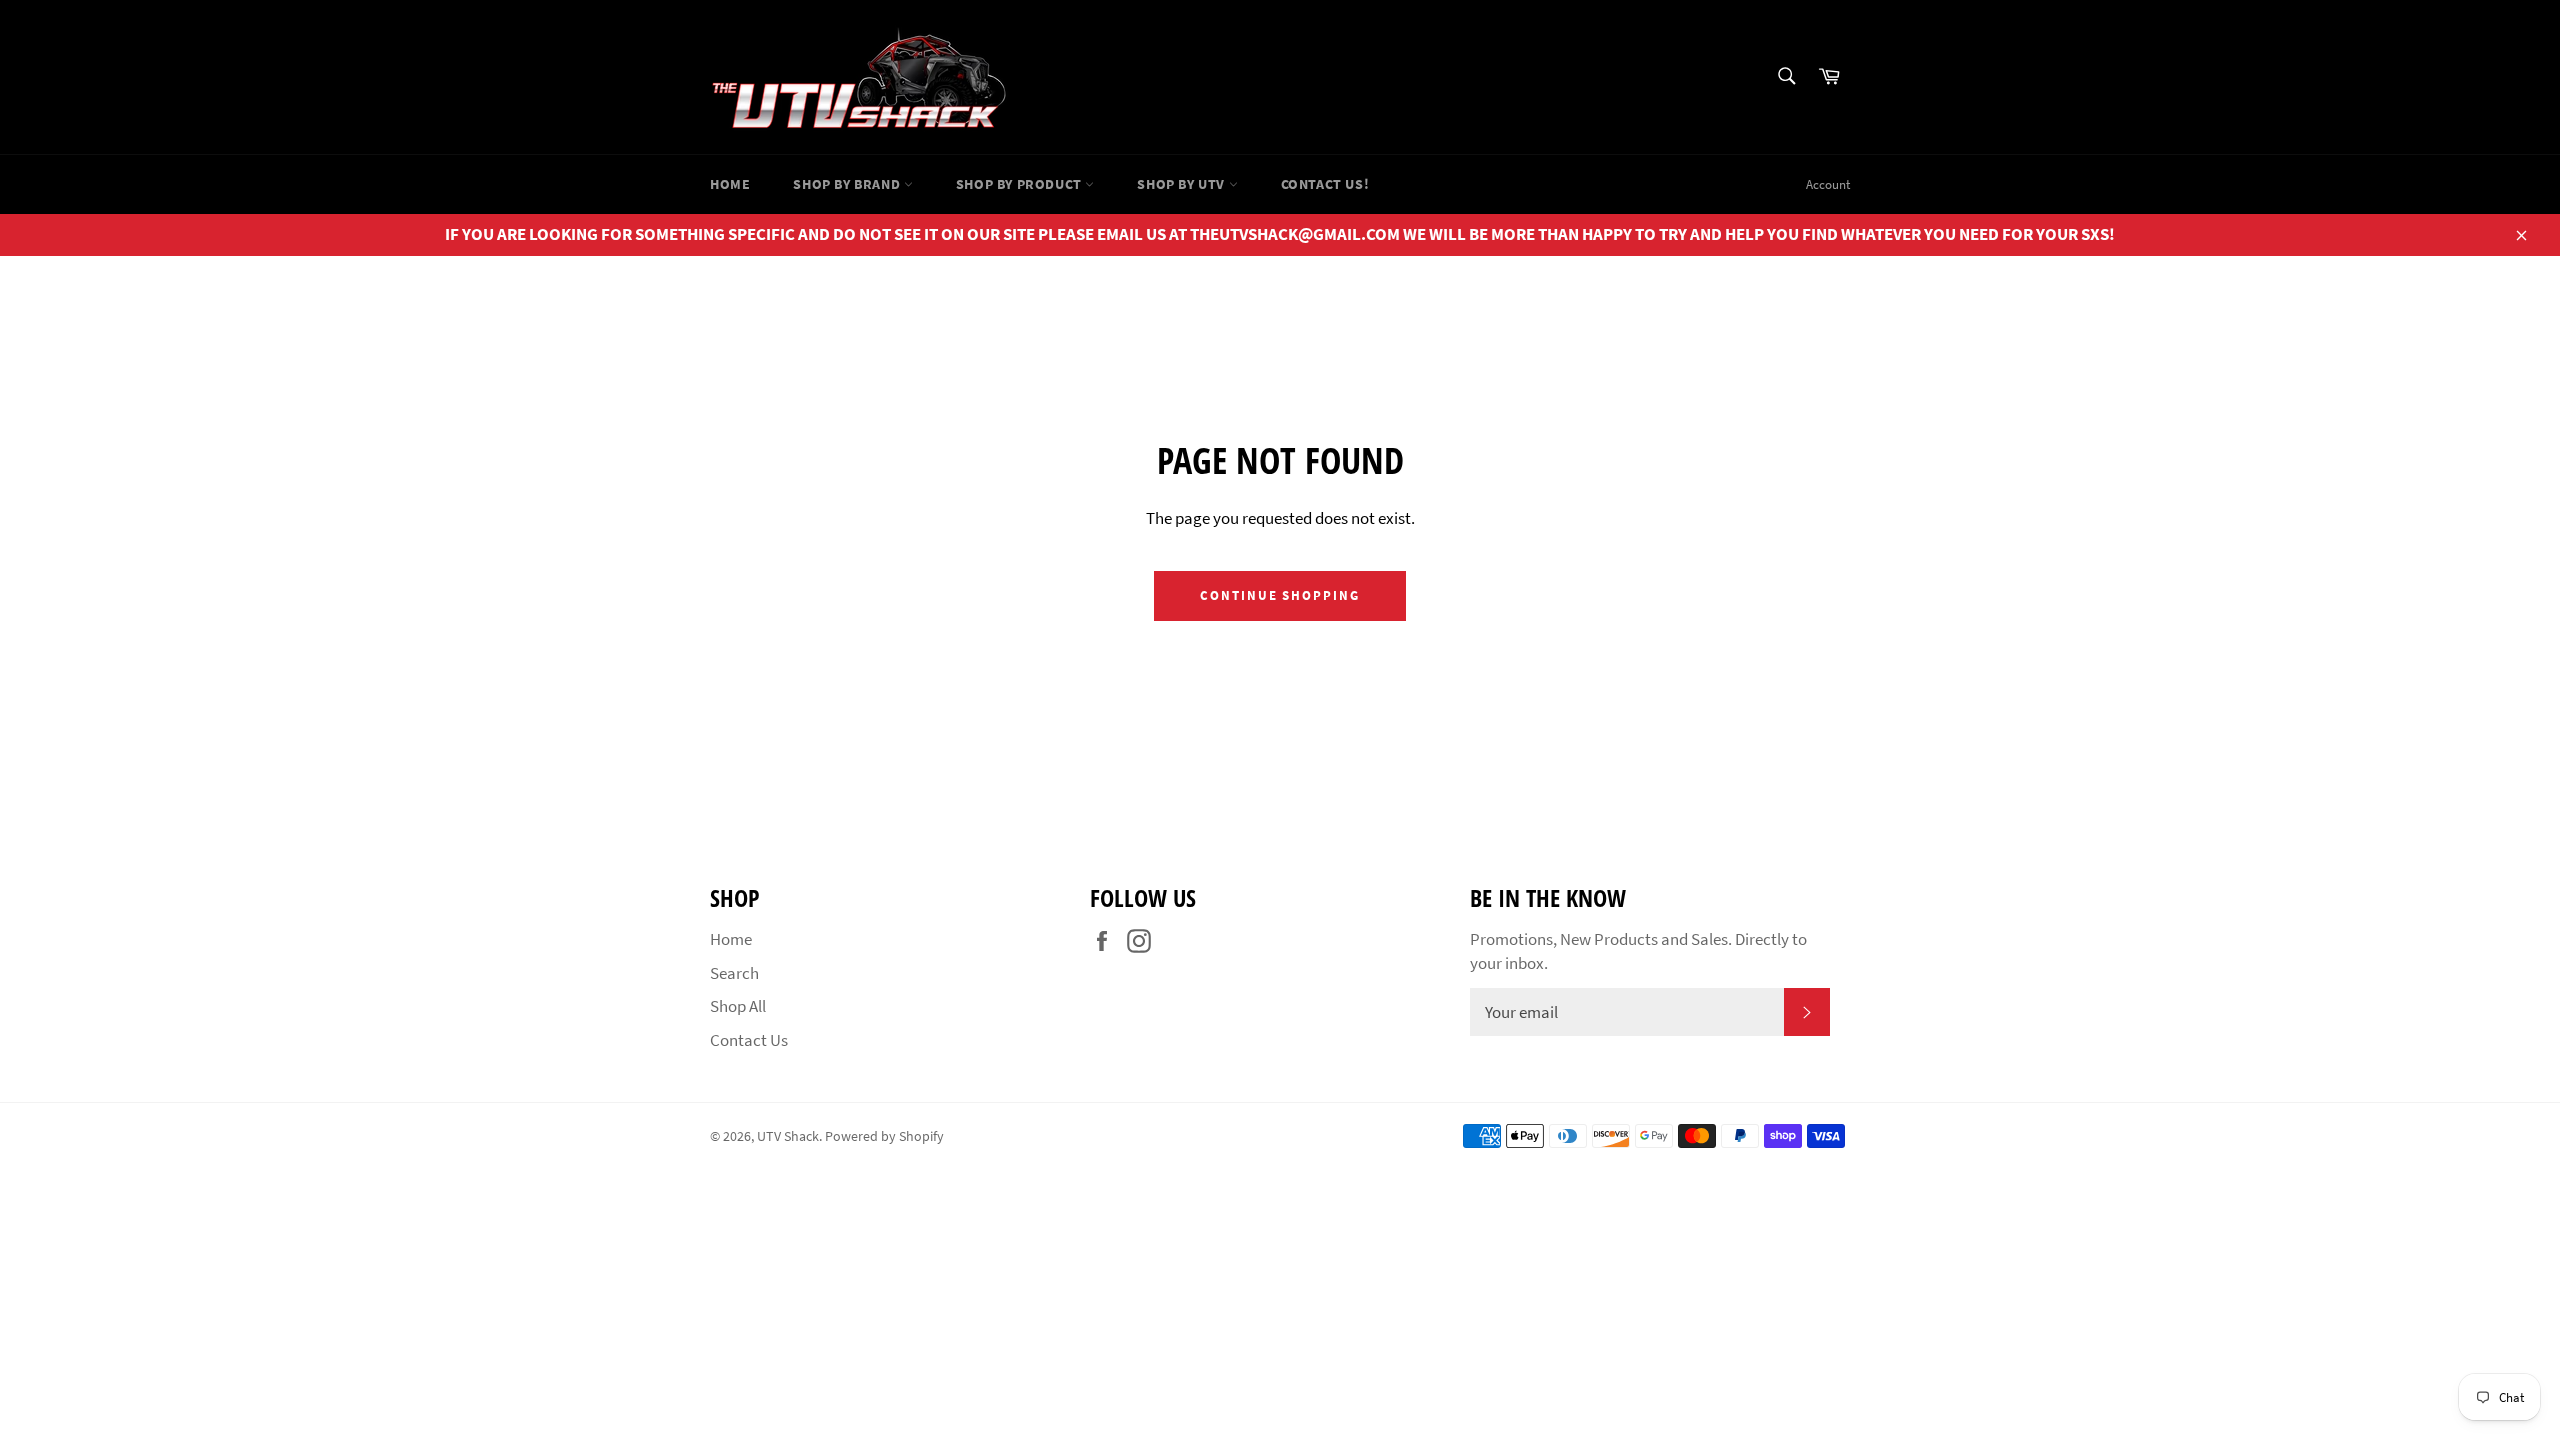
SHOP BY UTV (1182, 184)
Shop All (738, 1006)
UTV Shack (788, 1136)
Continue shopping (1280, 595)
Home (730, 184)
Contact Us (749, 1040)
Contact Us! (1325, 184)
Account (1828, 184)
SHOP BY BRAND (848, 184)
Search (734, 973)
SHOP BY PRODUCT (1021, 184)
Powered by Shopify (884, 1136)
